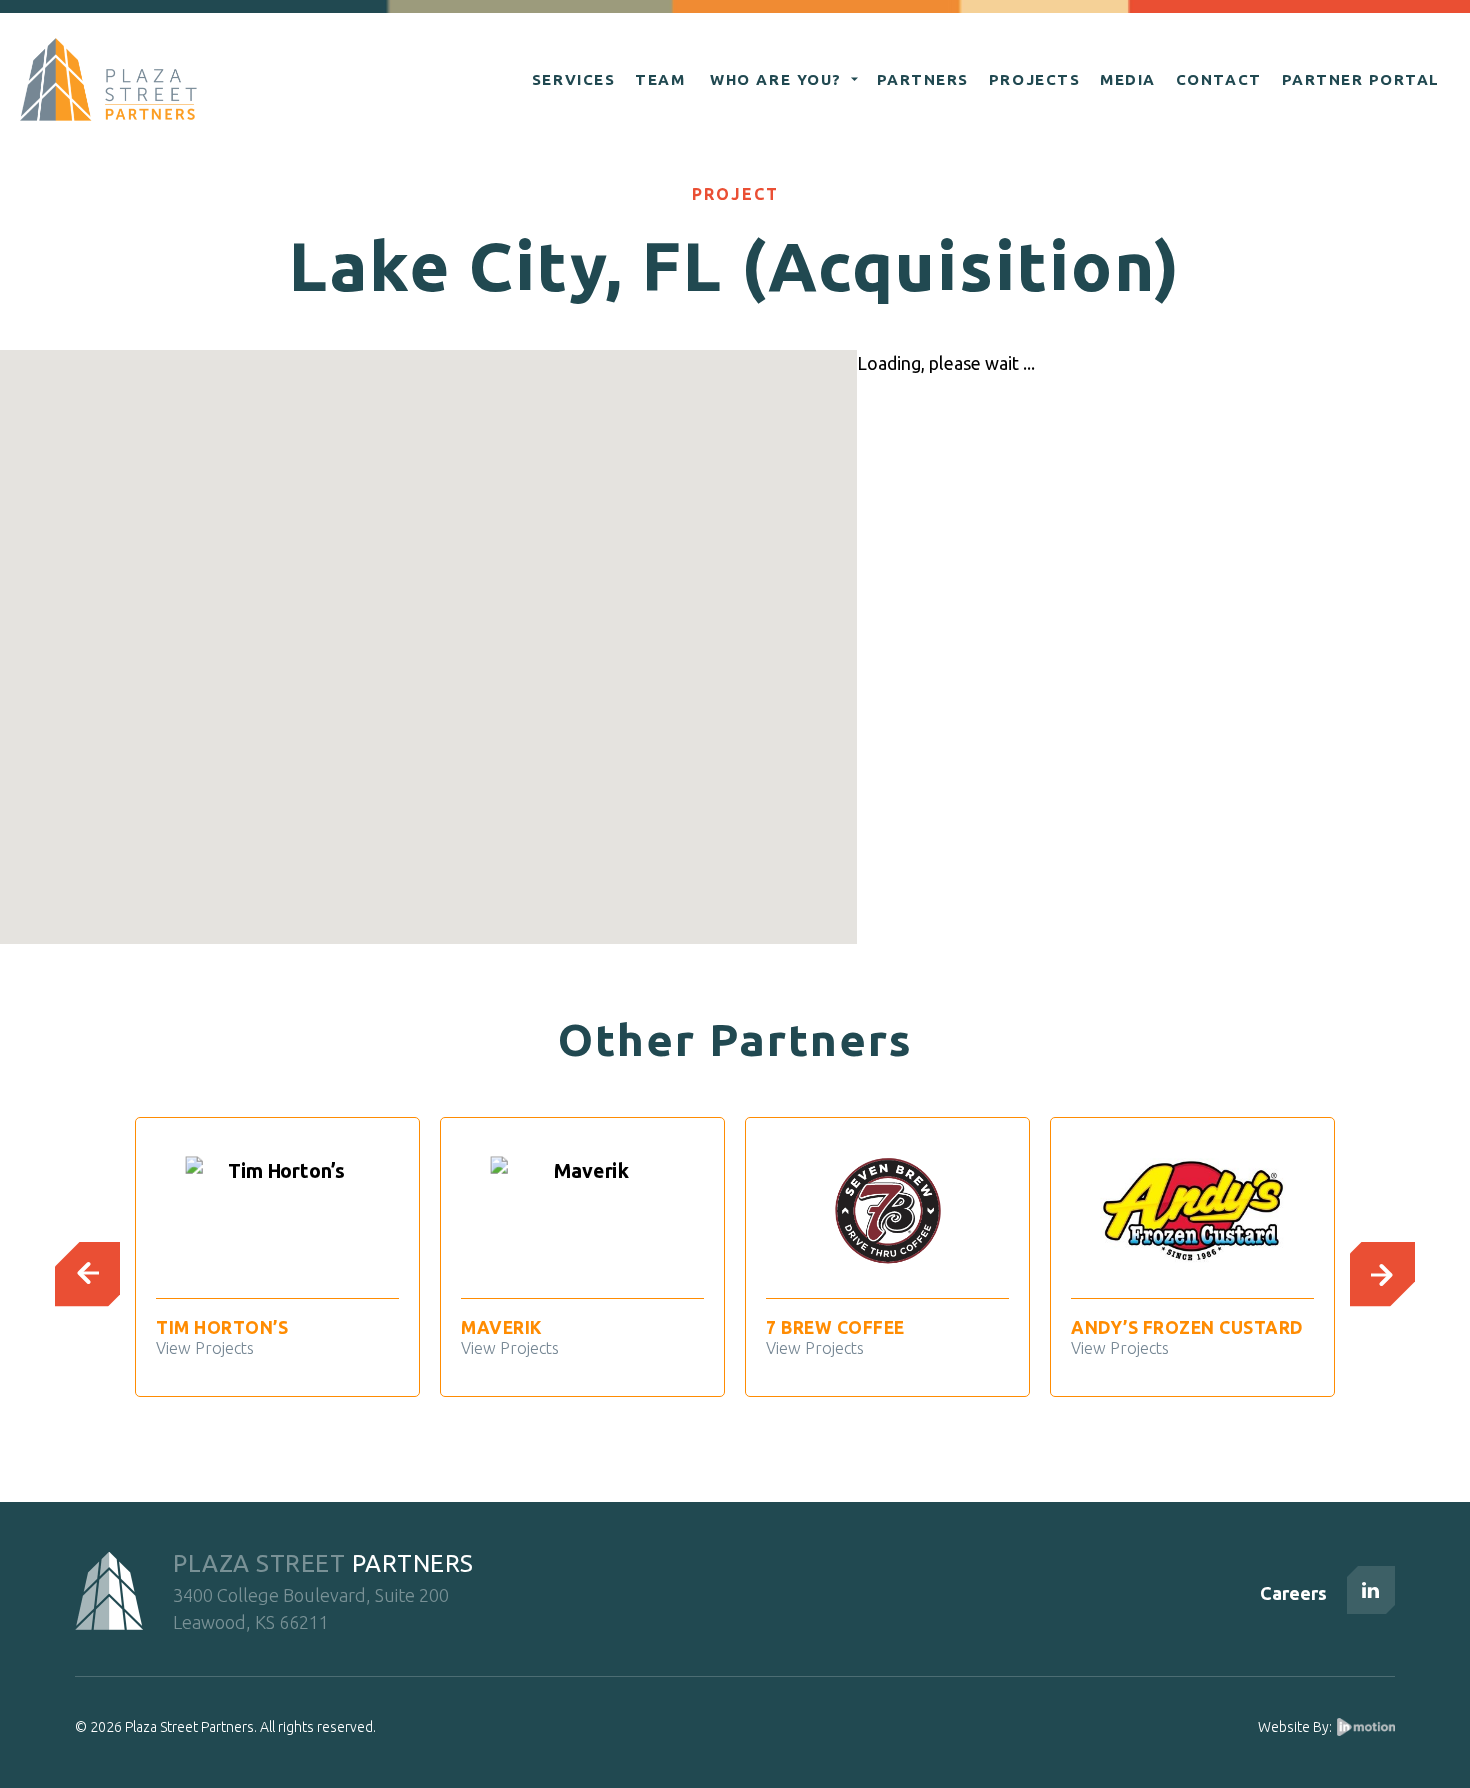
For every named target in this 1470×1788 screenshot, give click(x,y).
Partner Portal (1361, 79)
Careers (1293, 1593)
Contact (1219, 79)
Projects (1034, 79)
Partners (923, 79)
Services (573, 79)
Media (1128, 79)
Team (660, 79)
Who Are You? (775, 79)
